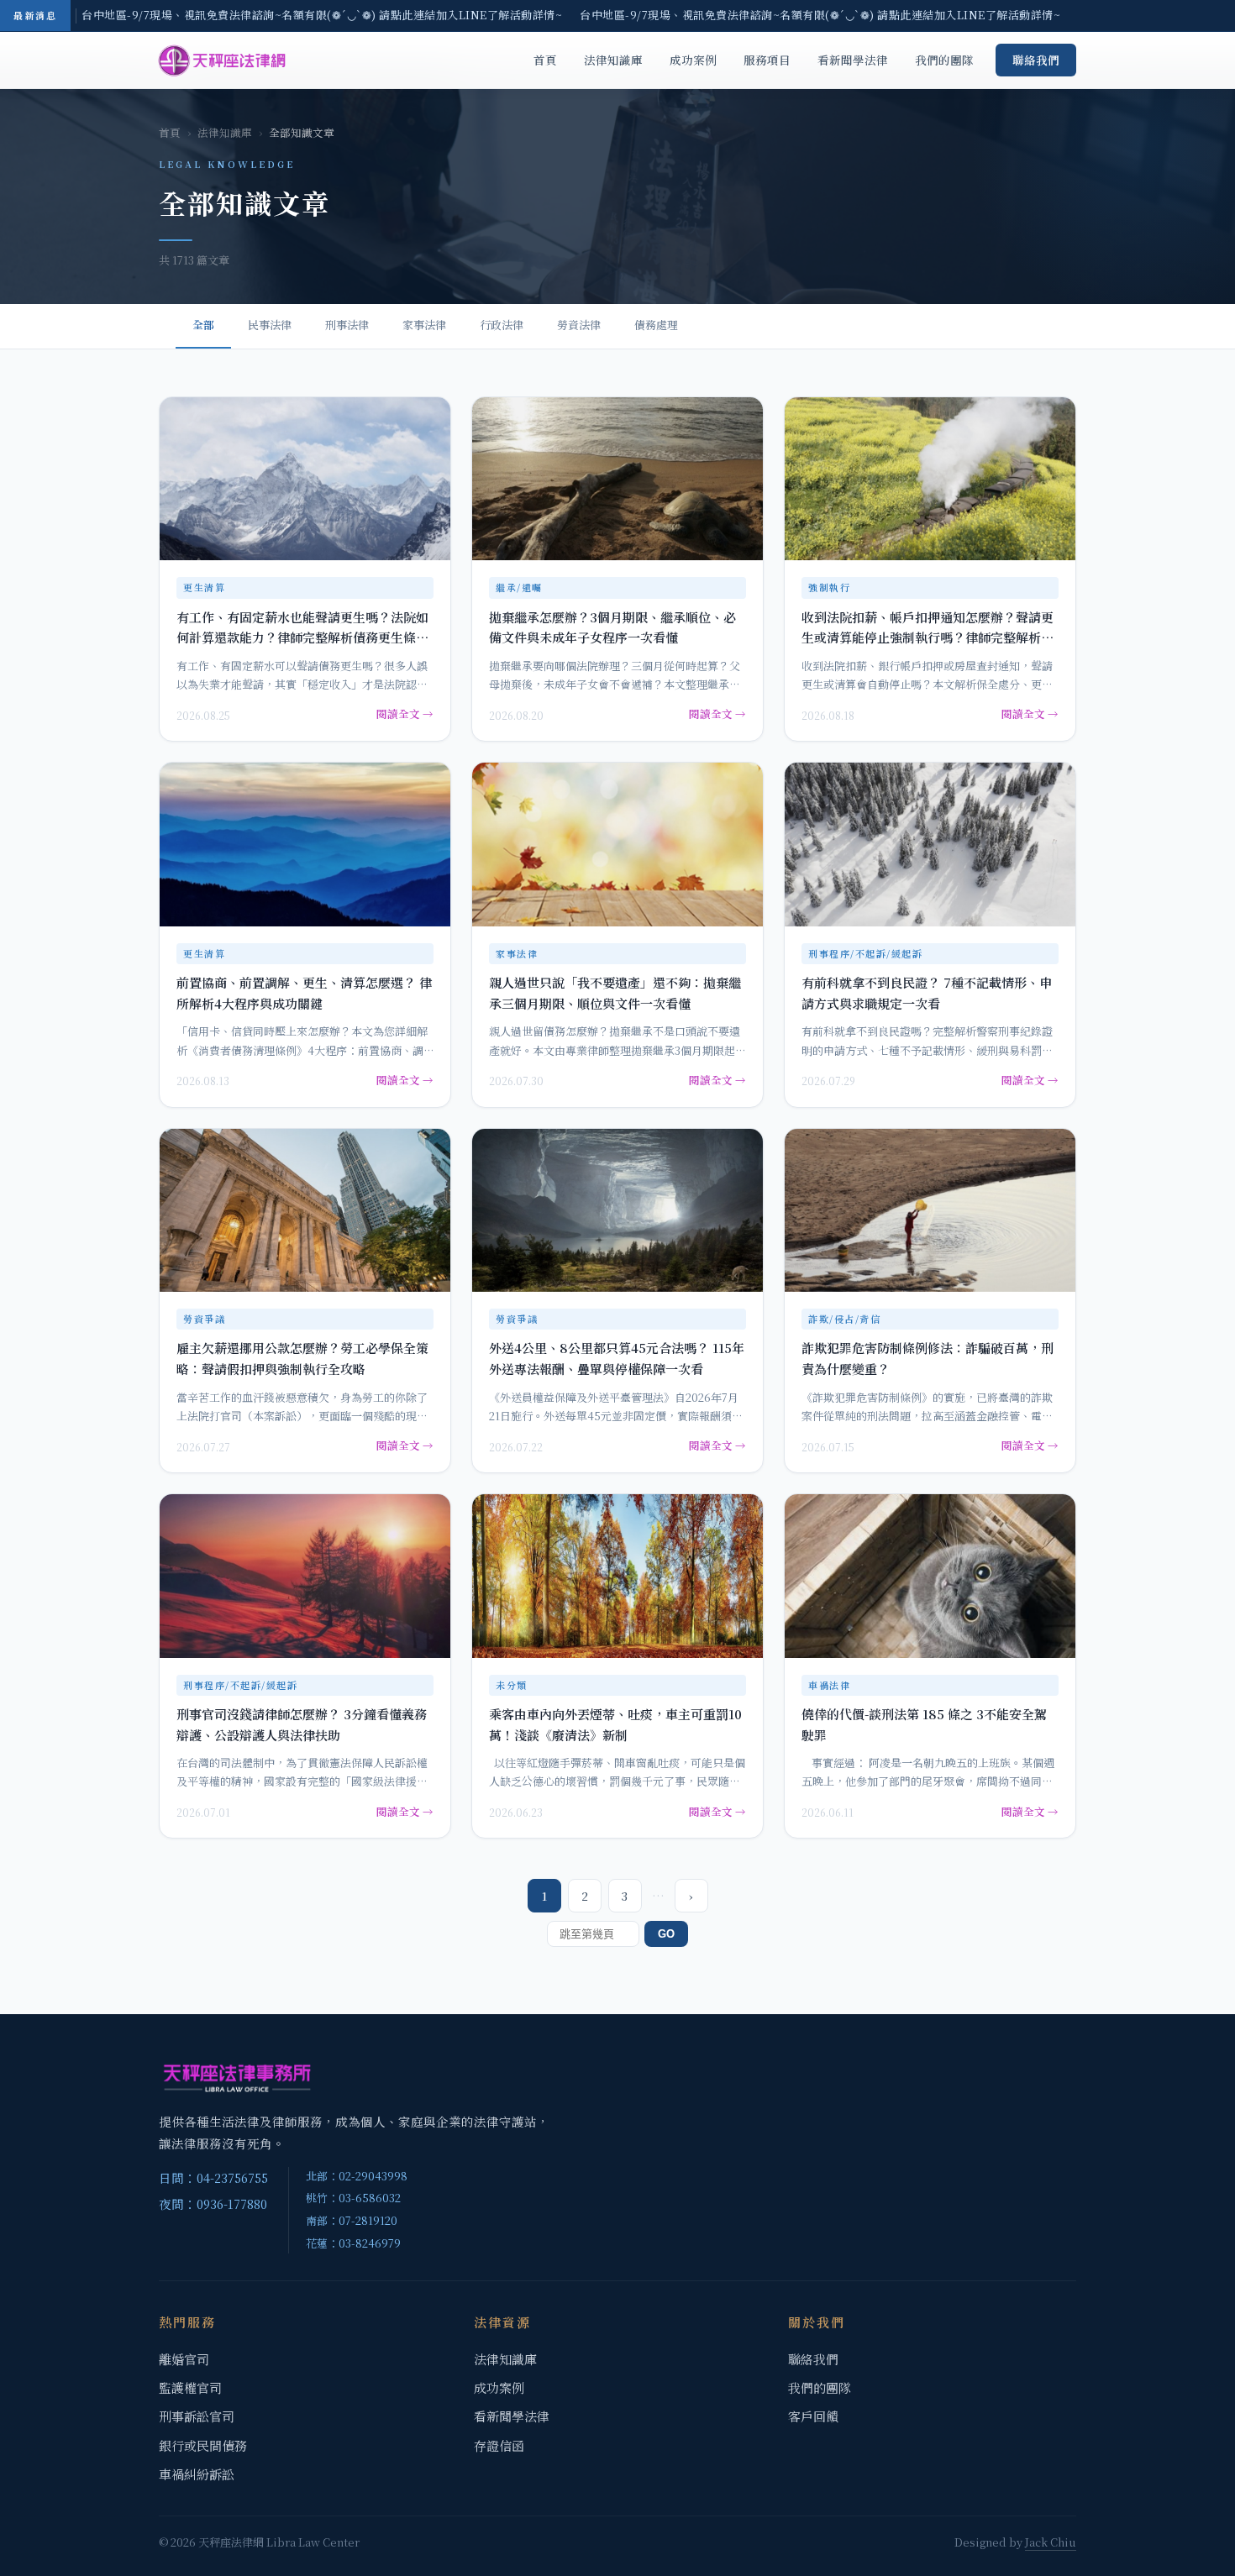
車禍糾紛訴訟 (197, 2474)
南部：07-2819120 (352, 2220)
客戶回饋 (813, 2416)
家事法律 (424, 325)
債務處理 (656, 325)
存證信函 (499, 2445)
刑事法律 (347, 325)
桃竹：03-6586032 (353, 2198)
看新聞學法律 (853, 60)
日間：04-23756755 (213, 2177)
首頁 (545, 60)
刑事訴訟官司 (197, 2416)
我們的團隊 (944, 60)
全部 (203, 325)
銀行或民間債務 (203, 2445)
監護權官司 (190, 2387)
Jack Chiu (1051, 2542)
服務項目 (767, 60)
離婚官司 (184, 2359)
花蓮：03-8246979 (353, 2243)
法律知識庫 (613, 60)
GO (666, 1934)
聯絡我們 (1036, 60)
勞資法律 (579, 325)
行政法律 (502, 325)
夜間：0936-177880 (213, 2204)
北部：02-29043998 (357, 2176)
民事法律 (270, 325)
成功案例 (693, 60)
